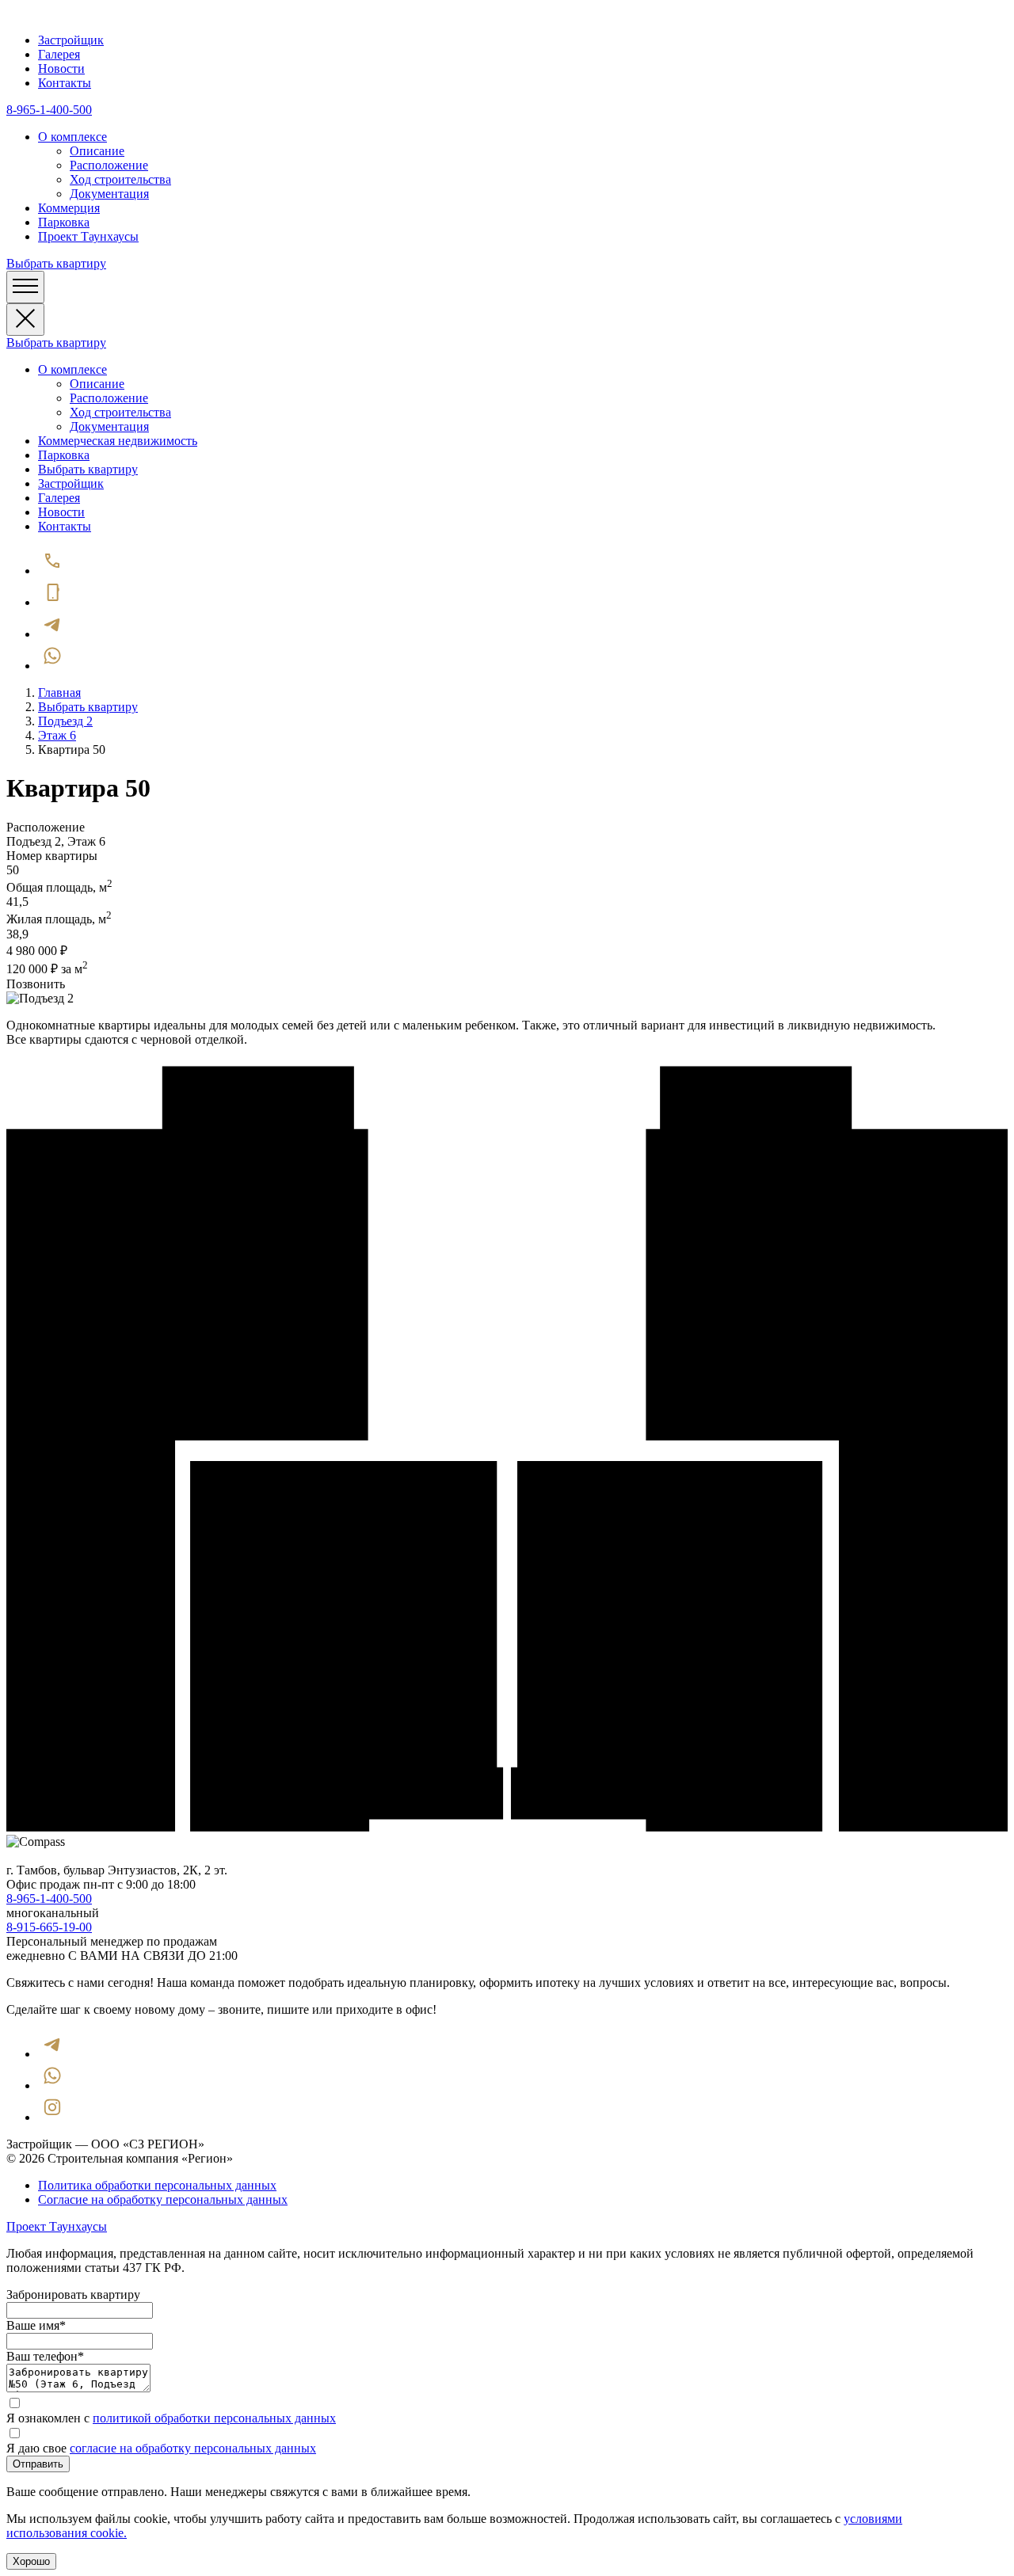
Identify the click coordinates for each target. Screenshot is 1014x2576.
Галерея (59, 54)
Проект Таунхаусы (88, 236)
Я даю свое (161, 2448)
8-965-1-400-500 (49, 110)
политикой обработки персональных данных (214, 2418)
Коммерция (69, 208)
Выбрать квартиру (56, 263)
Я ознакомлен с (171, 2418)
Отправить (38, 2464)
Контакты (65, 83)
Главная (59, 693)
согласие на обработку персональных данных (193, 2448)
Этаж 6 (57, 735)
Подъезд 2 (65, 721)
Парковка (64, 222)
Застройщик (71, 40)
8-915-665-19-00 (49, 1927)
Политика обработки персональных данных (157, 2185)
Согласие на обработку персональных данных (163, 2199)
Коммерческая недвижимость (118, 441)
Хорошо (31, 2561)
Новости (61, 68)
